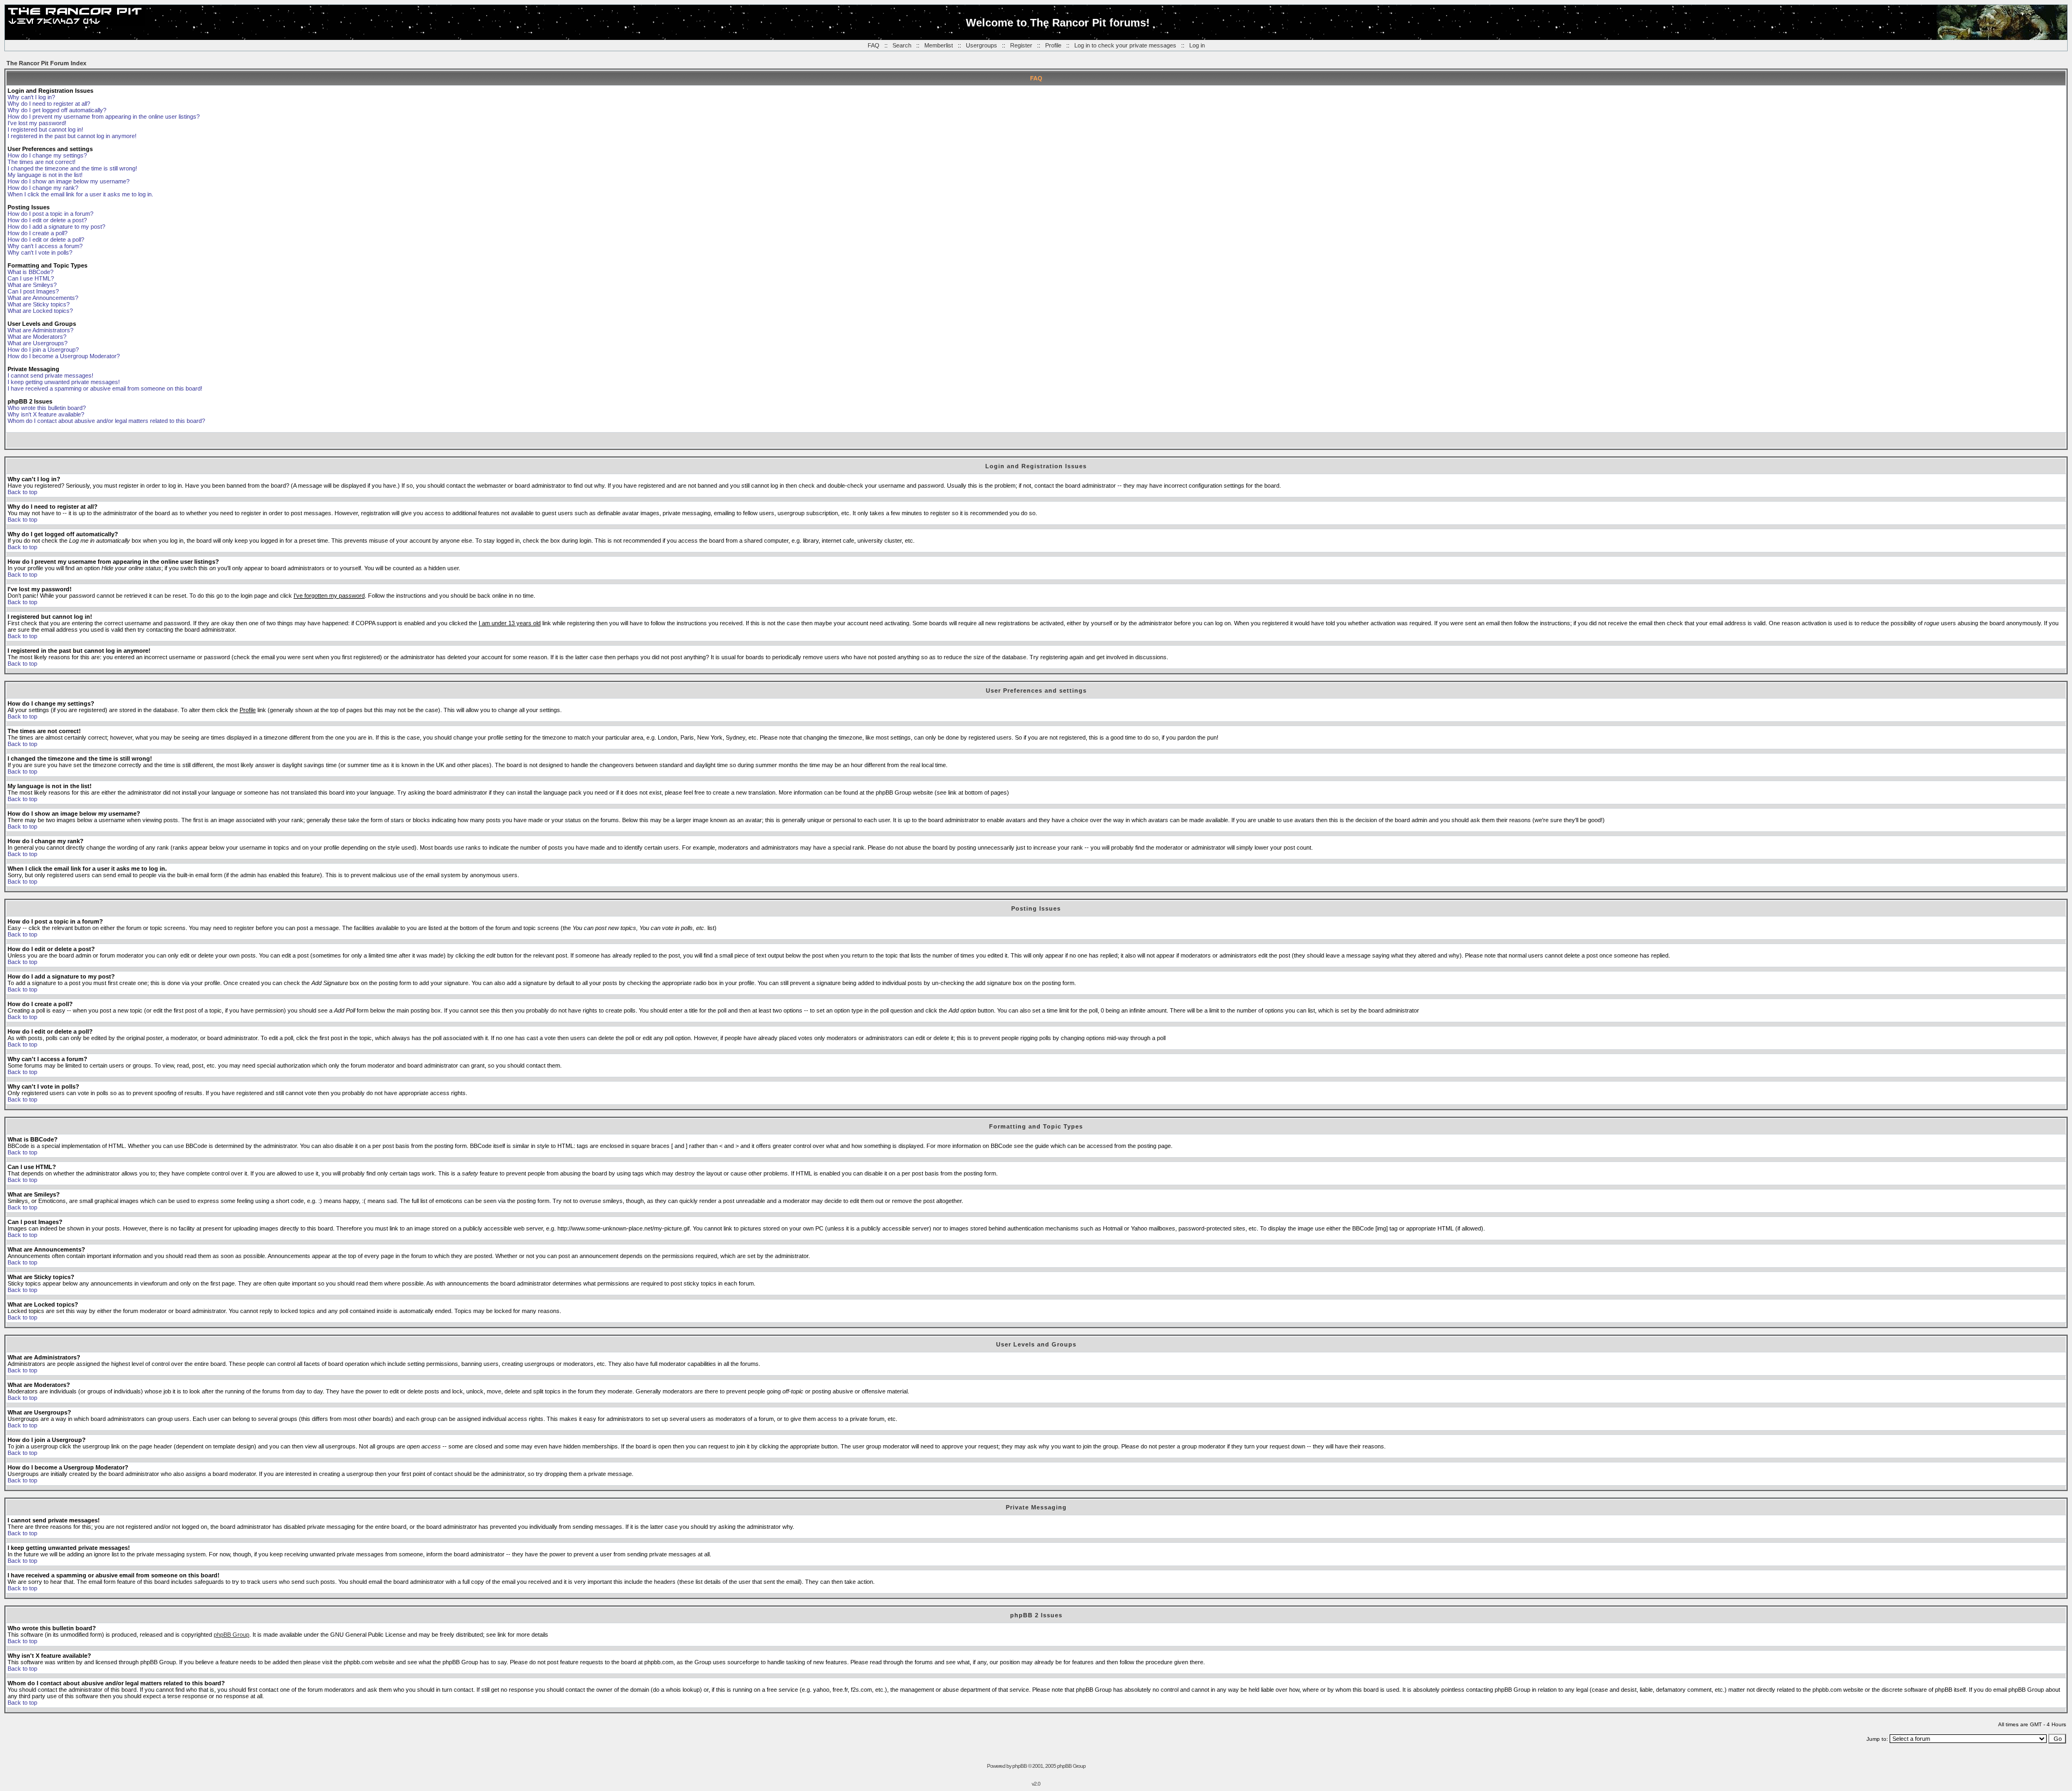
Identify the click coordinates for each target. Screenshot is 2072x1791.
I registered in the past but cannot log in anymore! (72, 136)
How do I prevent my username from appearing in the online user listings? (104, 117)
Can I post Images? (33, 291)
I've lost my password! (37, 123)
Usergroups (982, 45)
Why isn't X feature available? (46, 414)
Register (1021, 45)
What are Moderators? (37, 337)
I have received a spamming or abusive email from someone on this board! (105, 388)
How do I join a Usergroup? (43, 350)
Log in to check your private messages (1125, 45)
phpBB (1020, 1766)
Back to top (22, 492)
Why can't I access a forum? (45, 246)
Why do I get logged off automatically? (57, 110)
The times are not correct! (42, 162)
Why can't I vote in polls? (40, 252)
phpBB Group (231, 1635)
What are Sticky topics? (39, 304)
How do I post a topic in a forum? (50, 214)
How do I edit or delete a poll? (46, 240)
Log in (1197, 45)
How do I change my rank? (43, 188)
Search (902, 45)
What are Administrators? (40, 330)
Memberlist (939, 45)
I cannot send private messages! (50, 375)
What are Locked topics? (40, 311)
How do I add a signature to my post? (56, 227)
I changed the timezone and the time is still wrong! (72, 168)
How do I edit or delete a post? (47, 220)
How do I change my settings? (47, 155)
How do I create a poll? (38, 233)
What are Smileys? (32, 285)
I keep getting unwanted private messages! (64, 382)
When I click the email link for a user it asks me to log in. (80, 194)
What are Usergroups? (38, 343)
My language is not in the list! (45, 175)
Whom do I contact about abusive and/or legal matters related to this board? (106, 421)
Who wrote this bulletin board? (47, 408)
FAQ (874, 45)
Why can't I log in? (31, 97)
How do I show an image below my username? (69, 181)
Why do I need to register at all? (49, 104)
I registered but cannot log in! (45, 129)
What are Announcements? (43, 298)
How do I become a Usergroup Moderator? (64, 356)
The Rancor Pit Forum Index (46, 63)
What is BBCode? (30, 272)
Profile (1053, 45)
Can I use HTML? (31, 278)
